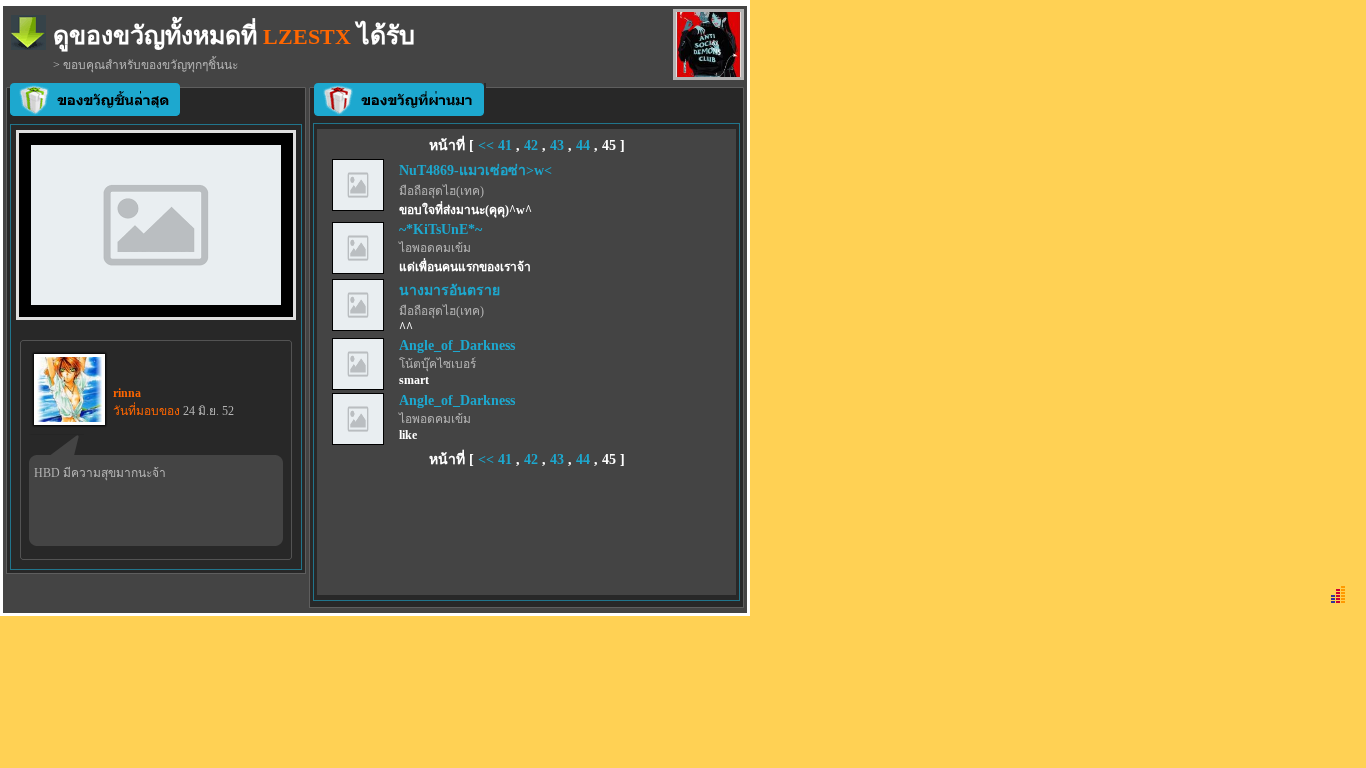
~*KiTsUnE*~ (440, 229)
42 (531, 145)
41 (505, 145)
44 (583, 145)
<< (488, 145)
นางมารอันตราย (449, 290)
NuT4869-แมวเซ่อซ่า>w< (475, 170)
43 (557, 145)
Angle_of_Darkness (457, 345)
